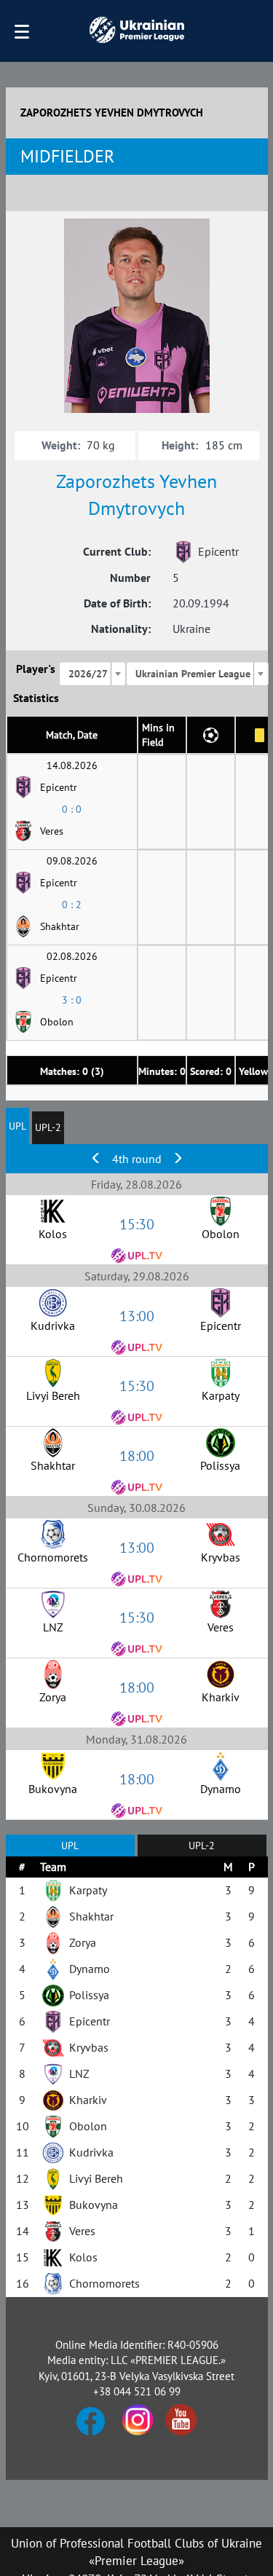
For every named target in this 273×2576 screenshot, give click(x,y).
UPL (17, 1126)
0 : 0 (72, 809)
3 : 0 (72, 1000)
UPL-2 (48, 1127)
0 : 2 (72, 905)
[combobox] (92, 674)
